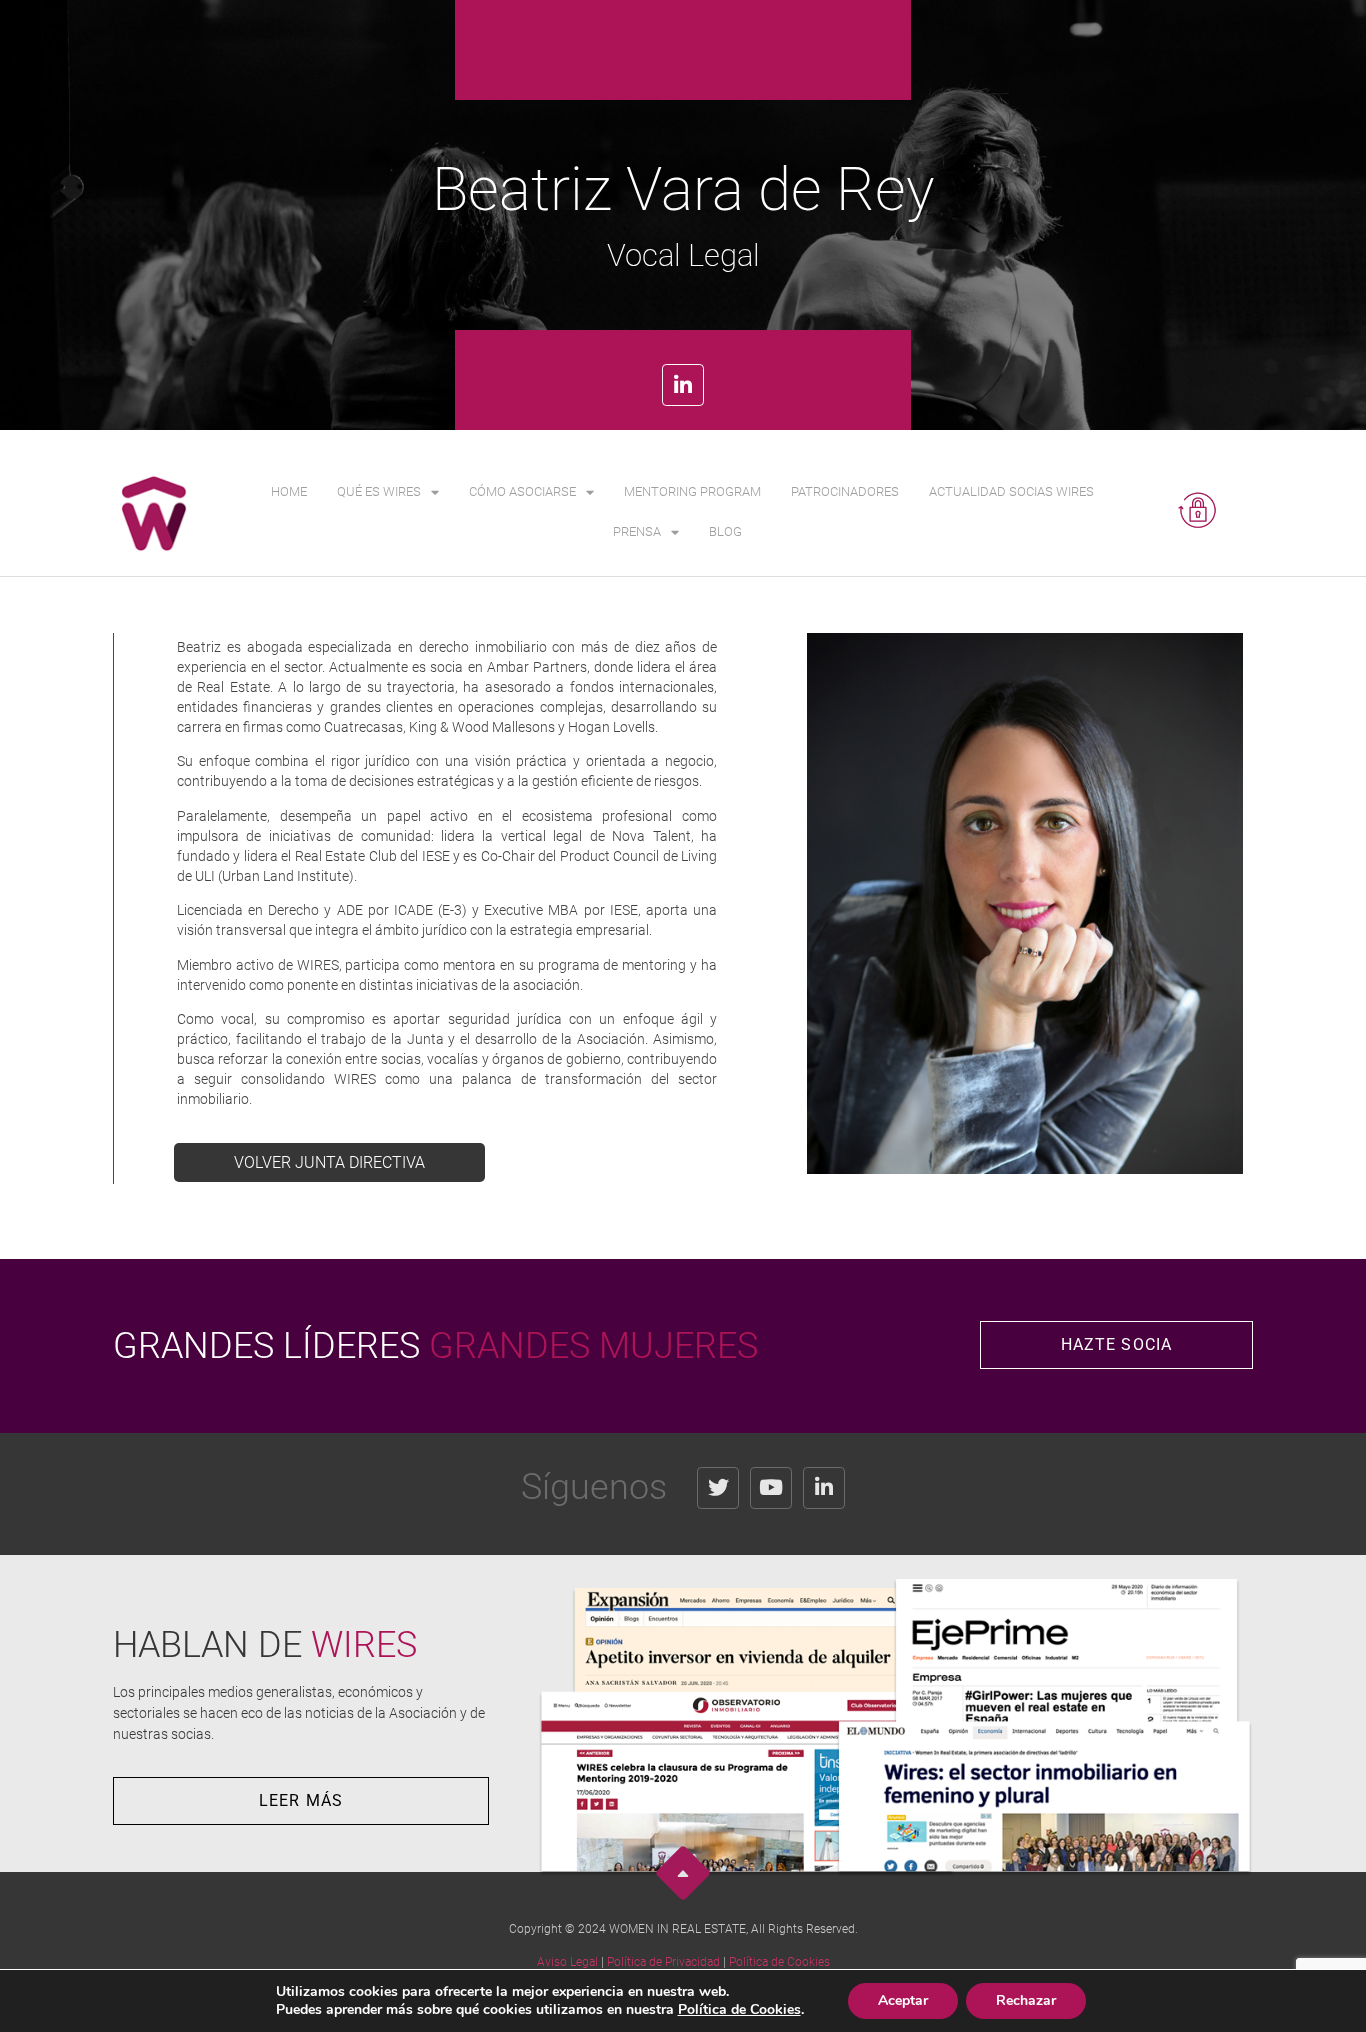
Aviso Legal (567, 1962)
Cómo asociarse (522, 491)
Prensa (637, 531)
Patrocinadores (845, 491)
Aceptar (903, 2000)
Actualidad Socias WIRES (1011, 491)
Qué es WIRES (379, 491)
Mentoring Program (692, 491)
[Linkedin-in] (683, 385)
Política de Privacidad (663, 1962)
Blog (725, 531)
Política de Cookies (779, 1962)
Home (289, 491)
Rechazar (1026, 2000)
